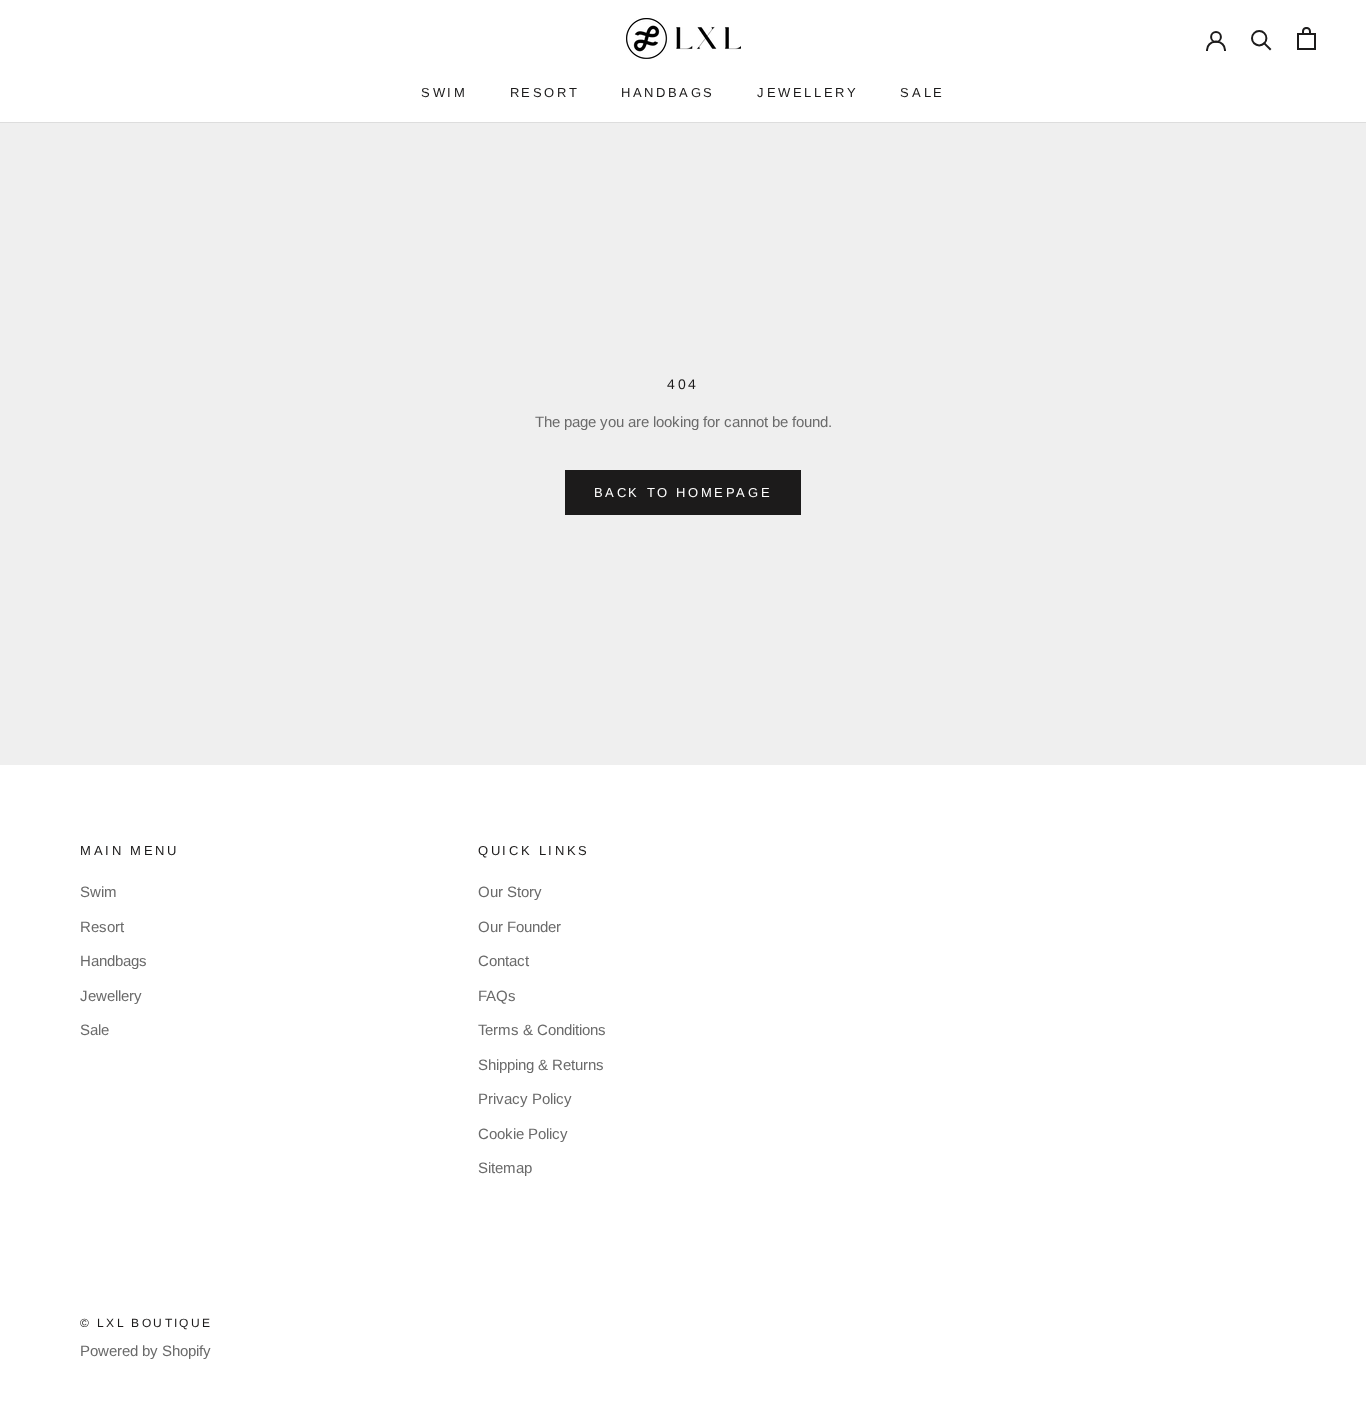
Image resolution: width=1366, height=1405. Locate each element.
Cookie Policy (523, 1133)
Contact (503, 960)
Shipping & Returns (541, 1064)
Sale (94, 1029)
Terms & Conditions (542, 1029)
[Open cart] (1306, 38)
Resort (102, 926)
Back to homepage (683, 492)
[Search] (1261, 38)
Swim (98, 891)
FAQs (497, 995)
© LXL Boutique (146, 1323)
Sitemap (505, 1167)
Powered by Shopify (145, 1350)
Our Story (510, 891)
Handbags (113, 960)
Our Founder (519, 926)
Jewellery (111, 995)
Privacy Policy (525, 1098)
